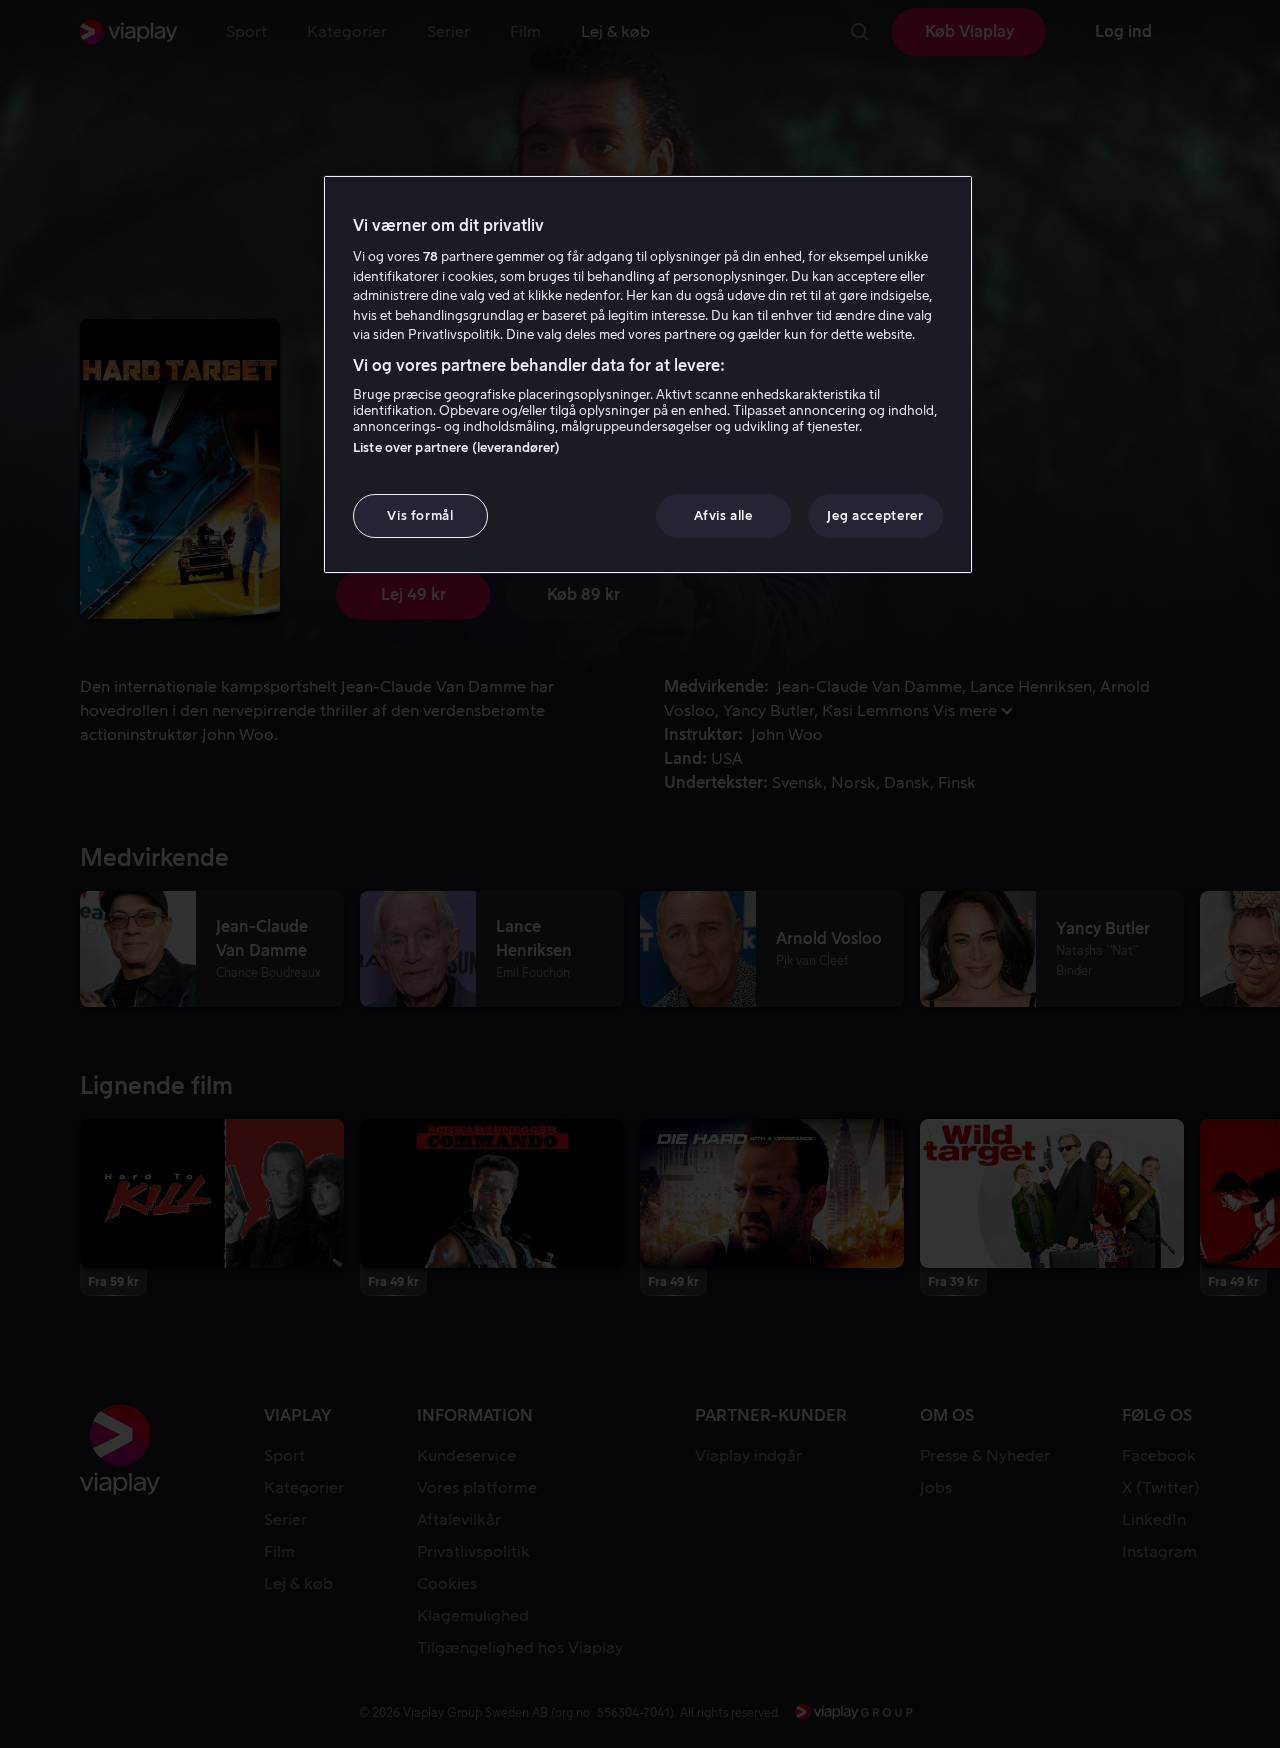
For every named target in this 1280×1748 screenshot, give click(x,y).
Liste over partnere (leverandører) (456, 447)
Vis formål (420, 515)
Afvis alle (723, 515)
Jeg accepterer (875, 515)
